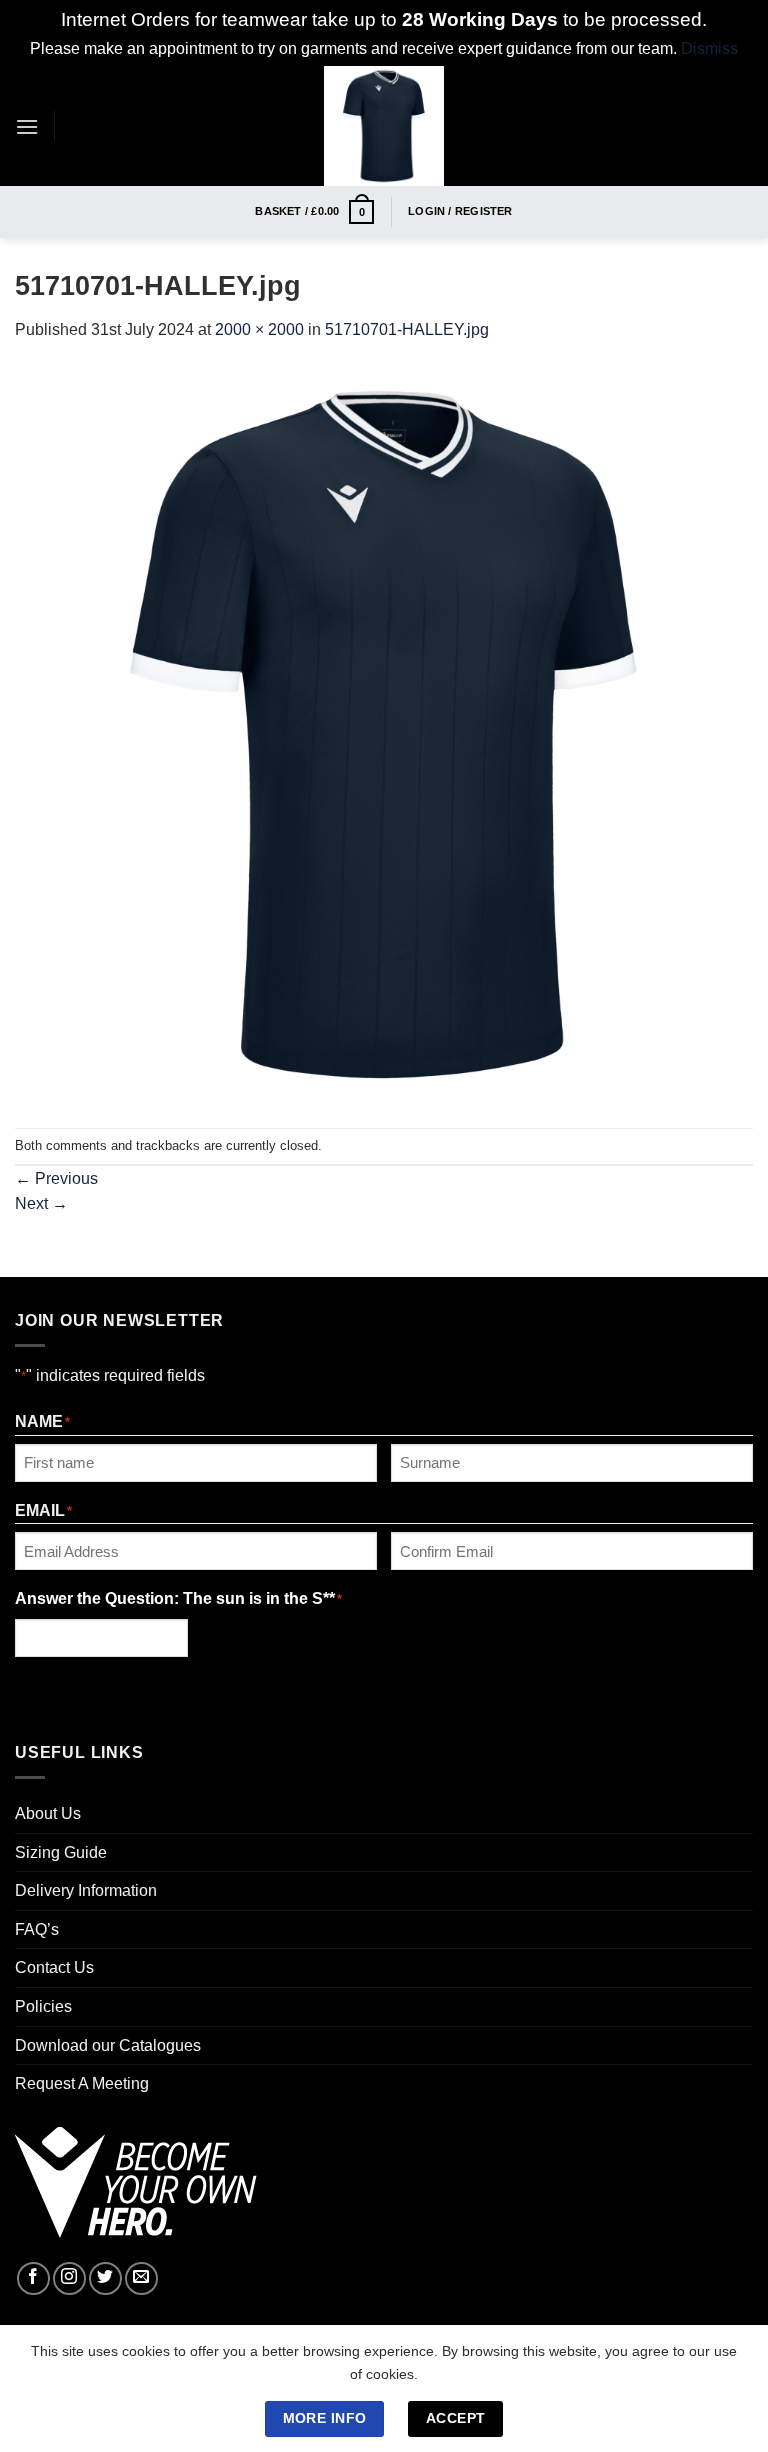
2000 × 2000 (259, 329)
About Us (48, 1813)
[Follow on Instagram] (69, 2278)
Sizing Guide (61, 1852)
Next (41, 1203)
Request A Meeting (82, 2083)
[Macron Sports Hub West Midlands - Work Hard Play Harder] (384, 126)
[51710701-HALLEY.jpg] (384, 733)
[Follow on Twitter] (105, 2278)
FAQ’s (37, 1929)
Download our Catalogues (108, 2045)
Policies (43, 2006)
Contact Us (54, 1967)
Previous (56, 1178)
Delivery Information (86, 1890)
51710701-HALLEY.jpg (407, 329)
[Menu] (27, 126)
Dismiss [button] (709, 48)
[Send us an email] (141, 2278)
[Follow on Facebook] (33, 2278)
